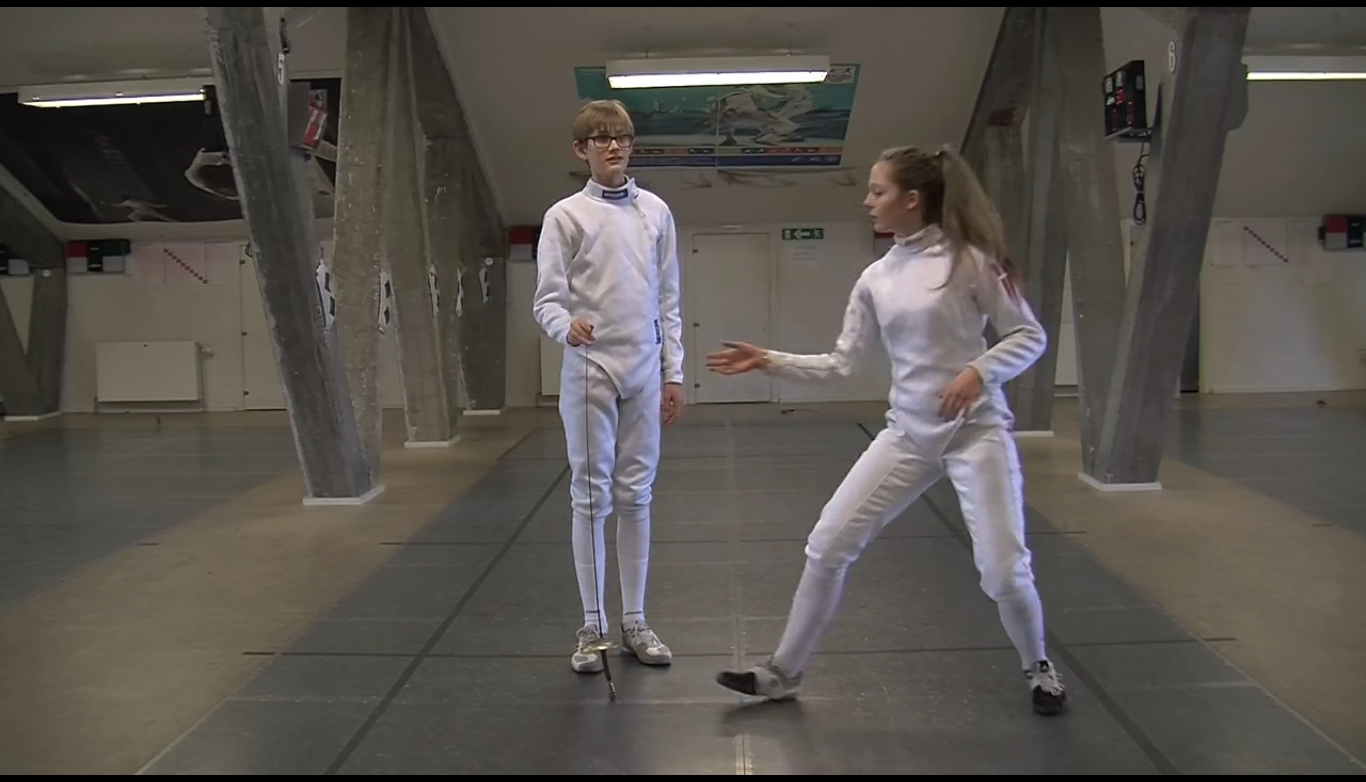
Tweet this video (678, 391)
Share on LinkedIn (741, 391)
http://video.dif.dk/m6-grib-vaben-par (183, 80)
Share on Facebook (615, 391)
